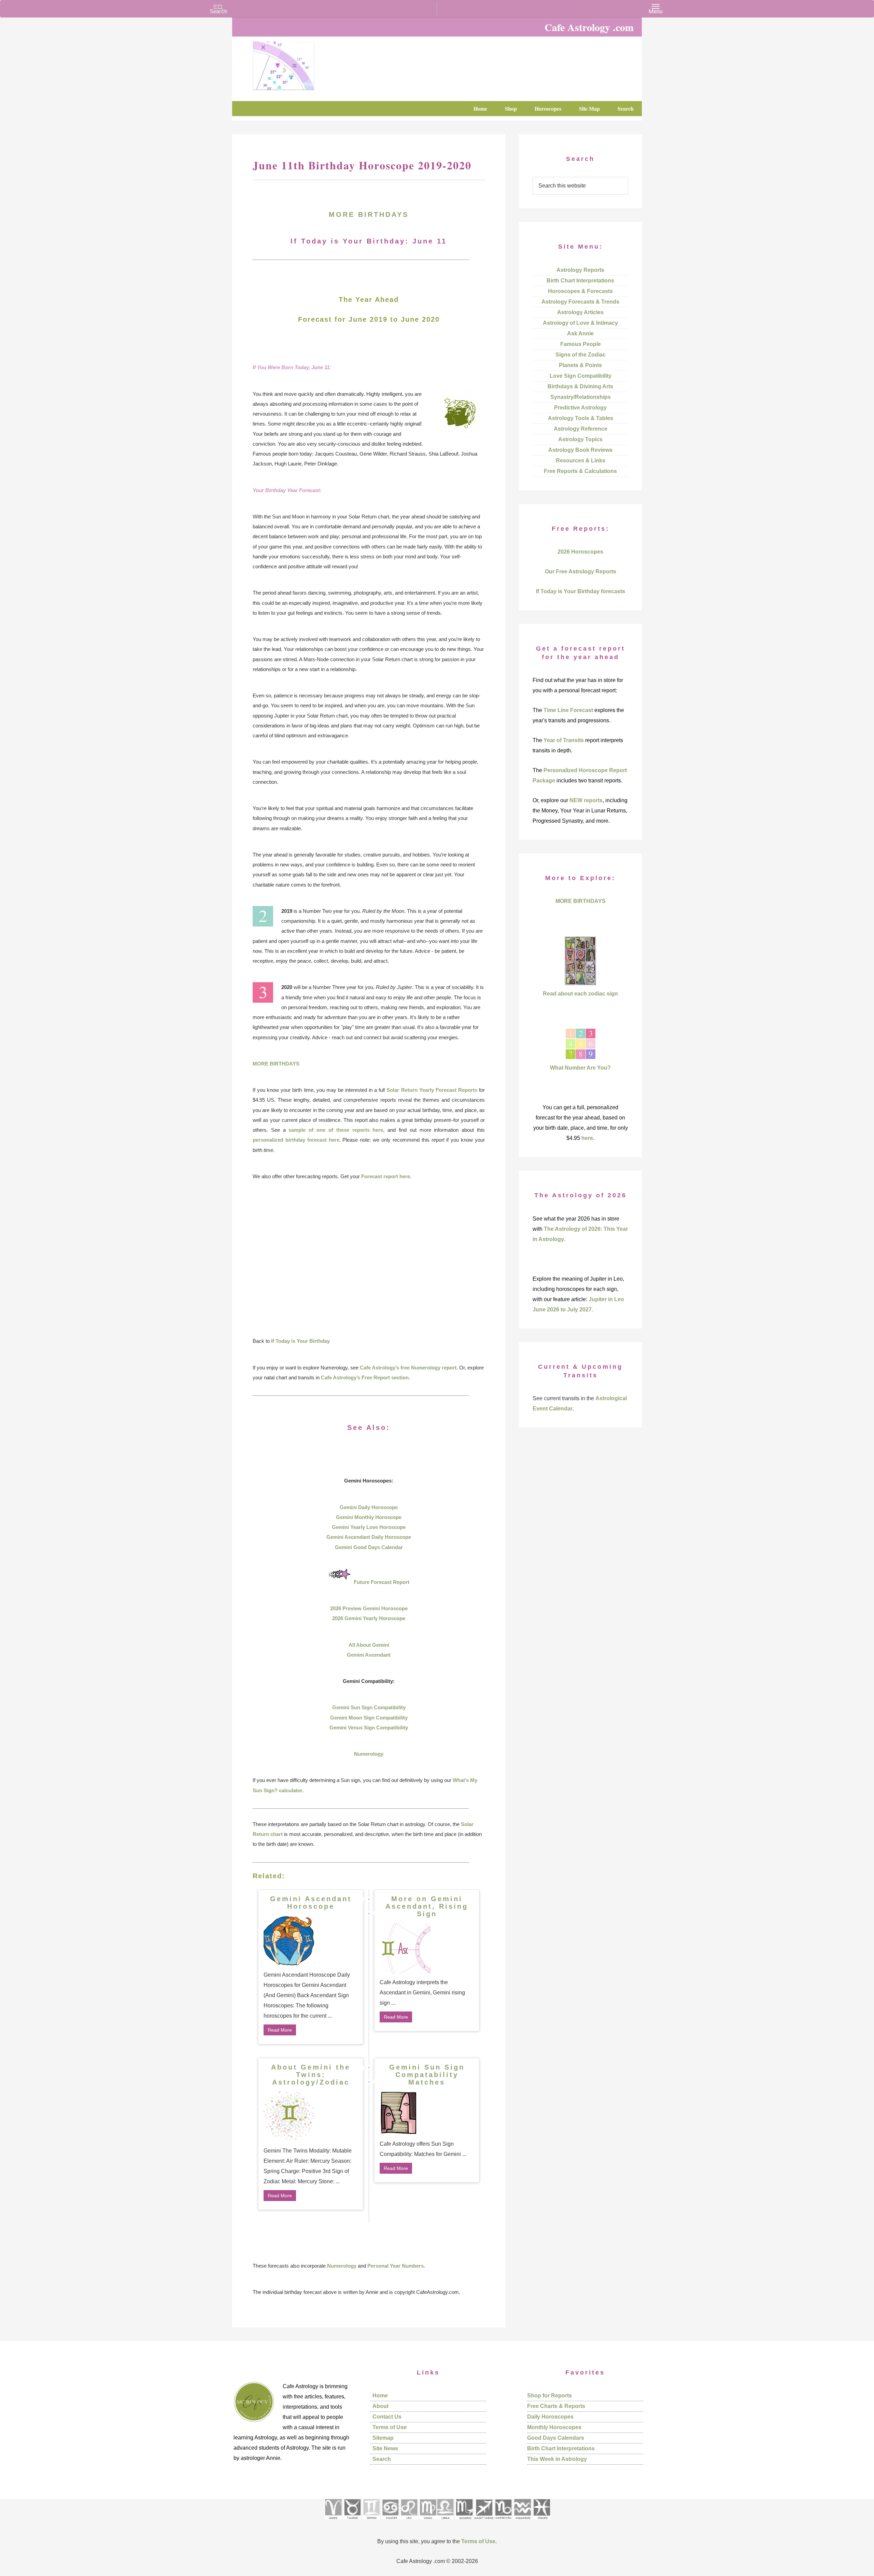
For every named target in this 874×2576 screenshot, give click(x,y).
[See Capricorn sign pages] (503, 2522)
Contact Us (387, 2417)
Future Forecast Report (382, 1582)
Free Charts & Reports (556, 2406)
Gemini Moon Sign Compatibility (369, 1718)
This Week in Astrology (557, 2459)
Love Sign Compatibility (581, 376)
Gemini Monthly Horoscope (369, 1517)
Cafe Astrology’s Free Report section (365, 1377)
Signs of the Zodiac (581, 355)
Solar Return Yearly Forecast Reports (432, 1090)
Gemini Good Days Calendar (369, 1547)
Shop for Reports (549, 2396)
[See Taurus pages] (352, 2522)
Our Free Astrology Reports (581, 572)
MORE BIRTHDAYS (369, 214)
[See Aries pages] (333, 2522)
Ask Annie (580, 333)
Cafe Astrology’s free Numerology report (408, 1368)
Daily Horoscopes (550, 2417)
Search (382, 2459)
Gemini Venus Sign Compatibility (369, 1728)
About (380, 2406)
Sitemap (383, 2438)
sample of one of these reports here (336, 1130)
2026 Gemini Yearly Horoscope (369, 1618)
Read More (280, 2030)
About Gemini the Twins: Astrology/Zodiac (311, 2075)
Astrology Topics (580, 439)
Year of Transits (564, 740)
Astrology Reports (580, 270)
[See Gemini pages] (371, 2522)
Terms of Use (390, 2427)
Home (380, 2396)
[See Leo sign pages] (409, 2522)
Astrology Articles (580, 312)
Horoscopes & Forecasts (580, 291)
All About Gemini (369, 1645)
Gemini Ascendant (369, 1655)
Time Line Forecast (568, 710)
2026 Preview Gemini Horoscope (369, 1608)
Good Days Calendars (556, 2438)
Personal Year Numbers (396, 2266)
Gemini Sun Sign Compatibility (369, 1707)
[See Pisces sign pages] (541, 2522)
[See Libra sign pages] (445, 2522)
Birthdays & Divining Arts (580, 386)
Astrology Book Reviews (580, 450)
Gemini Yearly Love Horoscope (369, 1527)
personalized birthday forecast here (296, 1140)
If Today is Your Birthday (300, 1341)
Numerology (369, 1754)
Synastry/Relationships (581, 397)
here (587, 1138)
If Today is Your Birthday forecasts (581, 591)
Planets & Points (580, 365)
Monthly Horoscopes (554, 2427)
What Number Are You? (580, 1068)
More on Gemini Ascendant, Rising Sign (427, 1906)
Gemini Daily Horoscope (369, 1507)
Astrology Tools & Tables (581, 418)
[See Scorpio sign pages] (464, 2522)
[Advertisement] (369, 1258)
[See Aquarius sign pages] (522, 2522)
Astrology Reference (581, 429)
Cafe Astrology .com (304, 63)
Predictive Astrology (580, 408)
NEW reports (586, 800)
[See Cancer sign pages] (390, 2522)
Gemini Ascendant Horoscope (311, 1903)
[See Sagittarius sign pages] (484, 2522)
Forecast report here (386, 1176)
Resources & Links (581, 461)
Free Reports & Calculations (580, 471)
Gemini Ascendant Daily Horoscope (369, 1537)
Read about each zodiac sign (580, 994)
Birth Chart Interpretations (580, 281)
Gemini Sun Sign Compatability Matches (427, 2075)
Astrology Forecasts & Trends (580, 302)
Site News (385, 2448)
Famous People (581, 344)
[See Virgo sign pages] (428, 2522)
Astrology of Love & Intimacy (580, 323)
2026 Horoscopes (580, 552)
